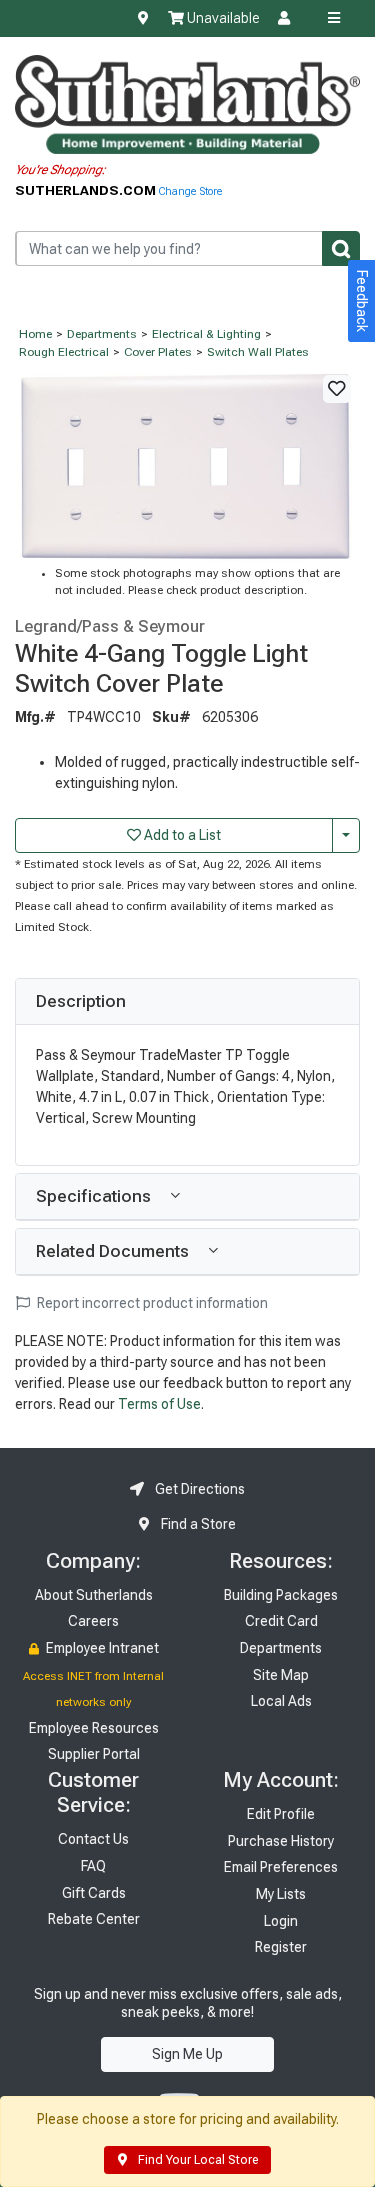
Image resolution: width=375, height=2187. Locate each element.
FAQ (93, 1866)
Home (35, 334)
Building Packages (281, 1595)
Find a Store (197, 1524)
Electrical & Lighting (206, 334)
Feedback (362, 301)
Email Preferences (281, 1867)
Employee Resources (94, 1728)
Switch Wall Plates (258, 352)
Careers (93, 1621)
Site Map (281, 1675)
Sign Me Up (187, 2054)
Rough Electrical (64, 352)
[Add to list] (337, 389)
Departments (102, 334)
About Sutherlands (94, 1595)
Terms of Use (159, 1404)
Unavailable (221, 18)
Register (281, 1947)
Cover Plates (158, 352)
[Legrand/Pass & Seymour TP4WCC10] (187, 464)
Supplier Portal (94, 1754)
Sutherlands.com (87, 190)
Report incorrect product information (151, 1303)
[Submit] (341, 248)
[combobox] (187, 248)
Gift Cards (94, 1893)
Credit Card (281, 1621)
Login (281, 1921)
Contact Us (93, 1839)
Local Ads (281, 1701)
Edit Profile (281, 1814)
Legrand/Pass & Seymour (110, 626)
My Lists (281, 1894)
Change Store (190, 191)
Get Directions (198, 1489)
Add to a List (181, 835)
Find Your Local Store (196, 2160)
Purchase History (281, 1841)
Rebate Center (94, 1919)
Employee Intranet (101, 1648)
